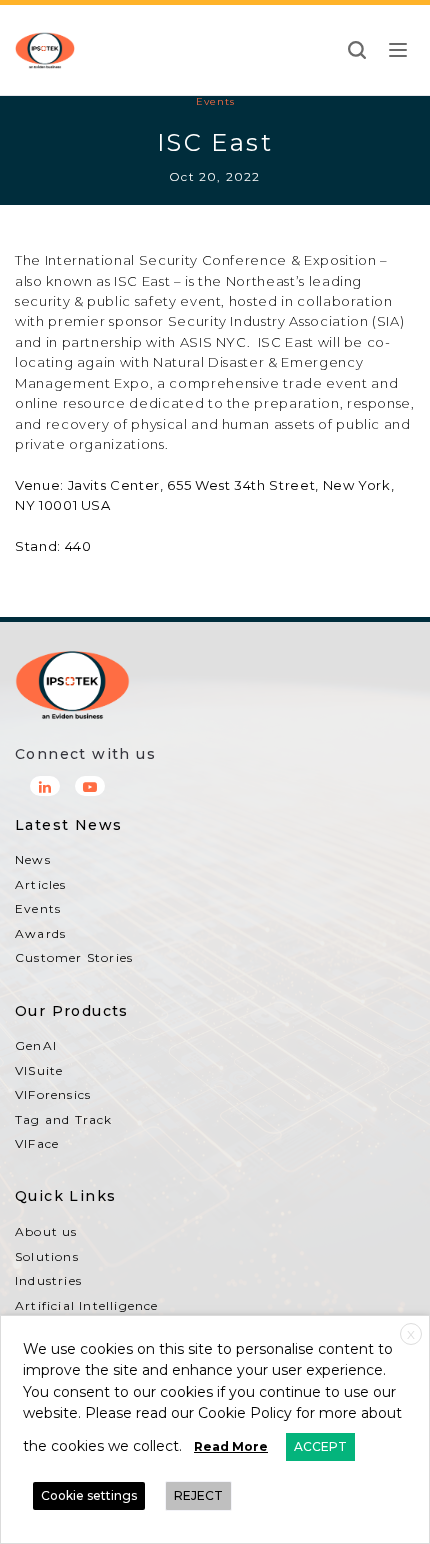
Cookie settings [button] (89, 1495)
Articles (41, 884)
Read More (231, 1446)
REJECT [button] (198, 1495)
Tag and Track (64, 1119)
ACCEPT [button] (320, 1446)
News (33, 859)
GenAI (36, 1045)
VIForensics (53, 1094)
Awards (40, 933)
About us (46, 1231)
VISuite (39, 1070)
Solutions (47, 1256)
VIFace (37, 1143)
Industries (48, 1280)
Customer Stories (74, 957)
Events (215, 102)
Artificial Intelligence (87, 1305)
